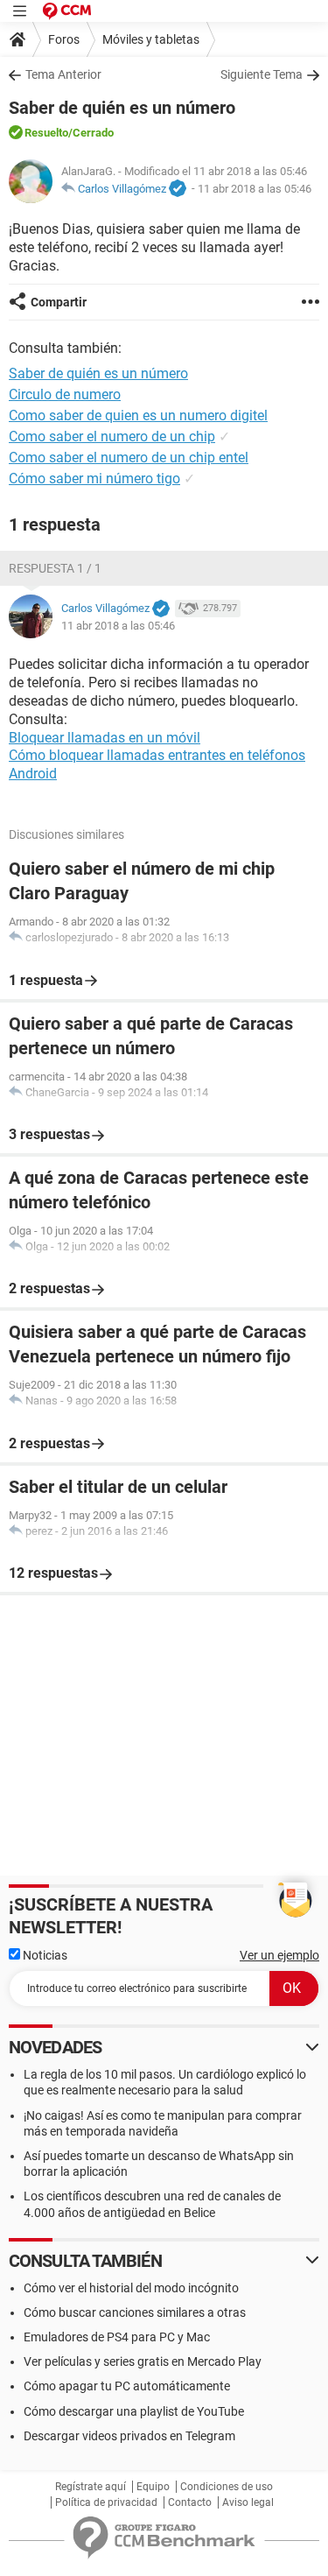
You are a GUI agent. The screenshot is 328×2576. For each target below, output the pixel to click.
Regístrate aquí (91, 2487)
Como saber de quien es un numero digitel (138, 415)
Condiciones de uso (227, 2487)
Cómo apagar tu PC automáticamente (127, 2386)
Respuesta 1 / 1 (55, 568)
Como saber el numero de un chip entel (129, 457)
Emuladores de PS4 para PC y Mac (117, 2337)
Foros (64, 39)
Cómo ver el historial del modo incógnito (131, 2288)
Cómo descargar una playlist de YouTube (134, 2411)
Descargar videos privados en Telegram (129, 2436)
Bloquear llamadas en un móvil (105, 738)
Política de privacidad (106, 2502)
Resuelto (46, 133)
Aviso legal (248, 2502)
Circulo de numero (65, 394)
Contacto (190, 2502)
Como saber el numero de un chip (112, 436)
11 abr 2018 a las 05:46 (255, 189)
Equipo (153, 2487)
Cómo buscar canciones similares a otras (135, 2312)
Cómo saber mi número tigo (94, 479)
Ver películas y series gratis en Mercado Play (143, 2361)
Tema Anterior (63, 74)
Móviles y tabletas (151, 39)
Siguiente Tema (262, 74)
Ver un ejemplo (279, 1955)
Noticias (44, 1955)
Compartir (59, 302)
